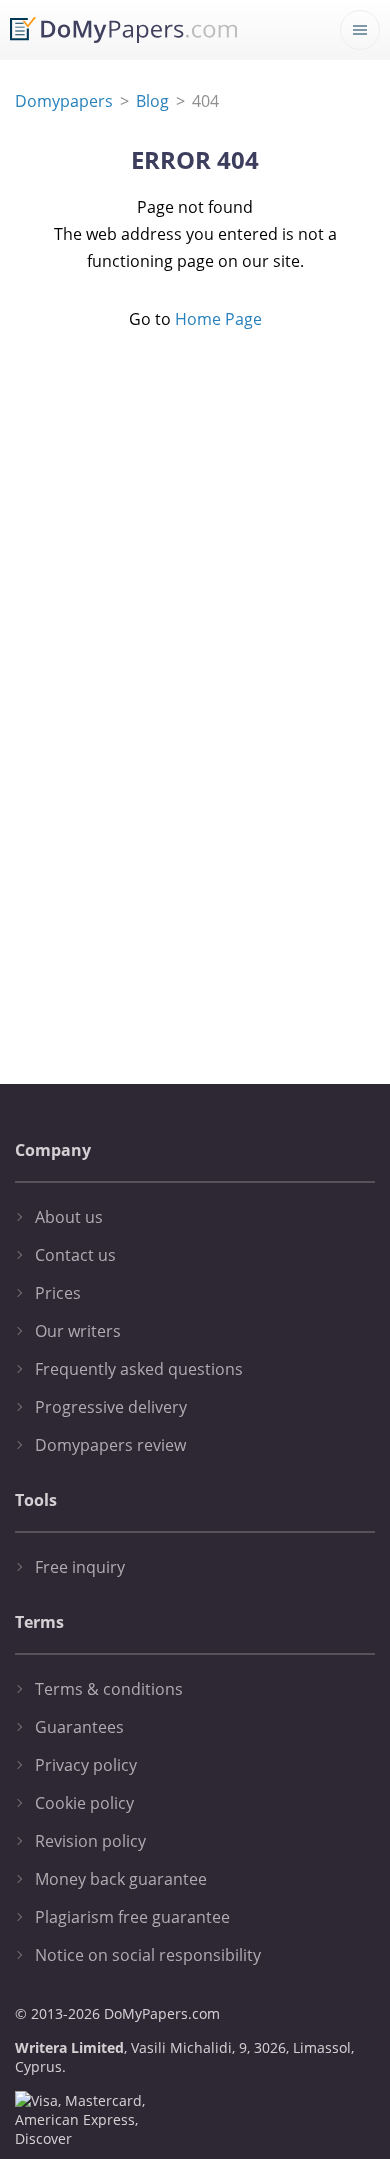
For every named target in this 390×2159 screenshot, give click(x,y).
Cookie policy (84, 1803)
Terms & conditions (109, 1689)
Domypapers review (110, 1445)
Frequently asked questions (139, 1369)
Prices (58, 1293)
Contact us (75, 1255)
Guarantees (79, 1727)
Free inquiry (80, 1567)
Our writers (78, 1331)
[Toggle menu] (360, 30)
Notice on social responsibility (148, 1955)
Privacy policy (86, 1765)
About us (69, 1217)
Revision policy (90, 1841)
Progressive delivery (111, 1407)
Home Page (218, 319)
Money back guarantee (121, 1879)
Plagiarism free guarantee (132, 1917)
